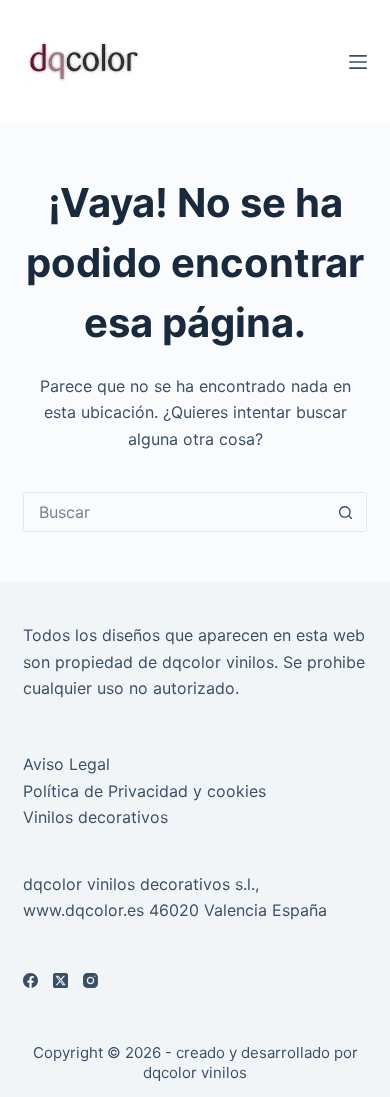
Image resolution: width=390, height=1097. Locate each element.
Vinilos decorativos (95, 817)
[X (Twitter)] (60, 980)
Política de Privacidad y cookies (144, 791)
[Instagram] (90, 980)
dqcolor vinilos (195, 1072)
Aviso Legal (66, 764)
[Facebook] (30, 980)
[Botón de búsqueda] (346, 512)
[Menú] (358, 62)
